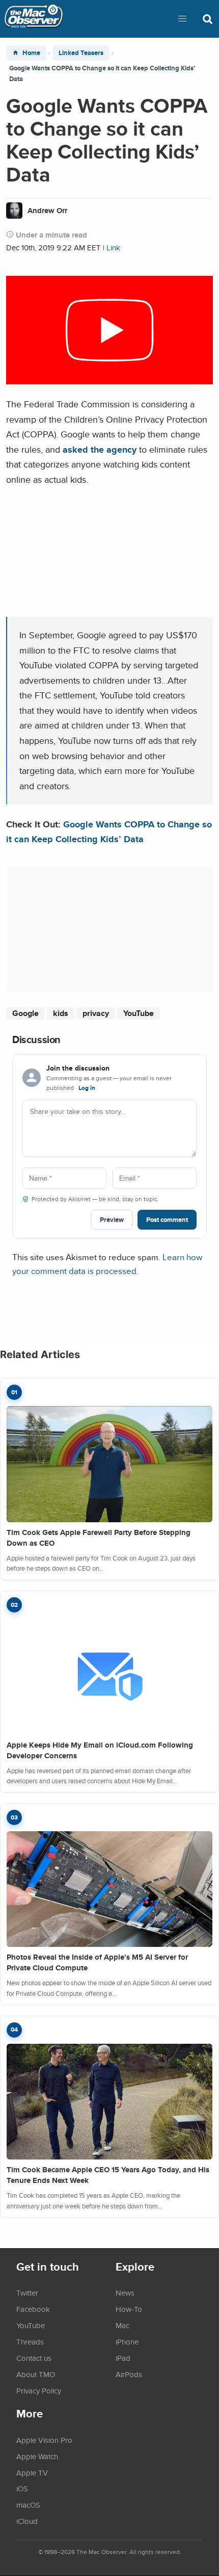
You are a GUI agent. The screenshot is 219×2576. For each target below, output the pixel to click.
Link (113, 248)
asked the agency (100, 449)
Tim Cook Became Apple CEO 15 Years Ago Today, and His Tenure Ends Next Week (108, 2175)
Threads (30, 2341)
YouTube (139, 1013)
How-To (129, 2309)
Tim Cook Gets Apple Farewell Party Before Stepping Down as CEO (99, 1538)
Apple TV (32, 2473)
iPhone (127, 2341)
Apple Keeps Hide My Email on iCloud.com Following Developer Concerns (100, 1750)
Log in (87, 1088)
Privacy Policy (39, 2390)
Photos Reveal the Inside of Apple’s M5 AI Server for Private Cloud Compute (97, 1962)
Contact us (34, 2358)
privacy (96, 1013)
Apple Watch (37, 2456)
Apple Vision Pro (44, 2440)
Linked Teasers (81, 53)
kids (61, 1013)
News (125, 2293)
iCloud (27, 2521)
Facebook (33, 2309)
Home (31, 53)
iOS (22, 2488)
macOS (28, 2505)
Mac (122, 2325)
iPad (123, 2358)
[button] (182, 19)
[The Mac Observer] (34, 19)
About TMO (36, 2374)
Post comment (167, 1220)
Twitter (27, 2293)
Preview (112, 1220)
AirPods (129, 2374)
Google (25, 1013)
